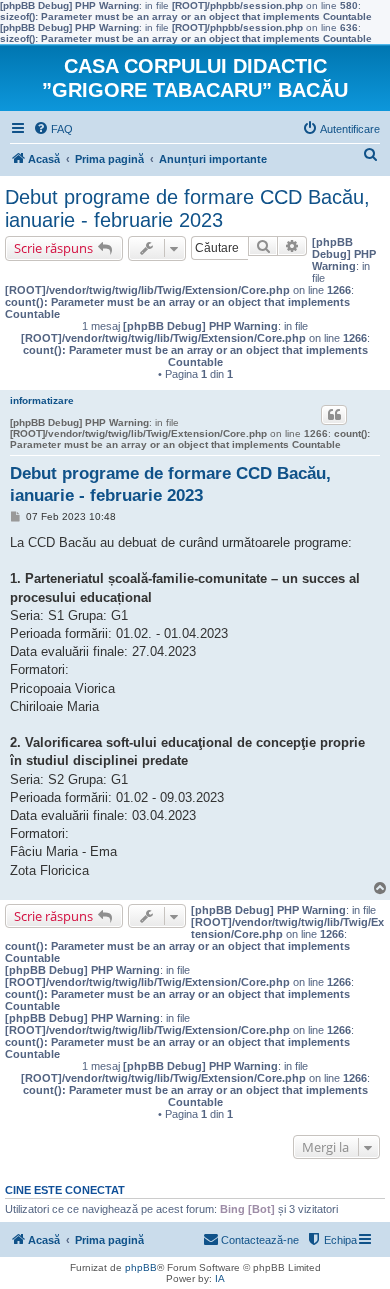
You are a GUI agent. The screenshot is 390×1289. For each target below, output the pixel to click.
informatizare (42, 400)
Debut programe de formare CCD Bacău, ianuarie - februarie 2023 (187, 208)
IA (220, 1278)
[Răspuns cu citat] (334, 415)
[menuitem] (53, 129)
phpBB (141, 1267)
